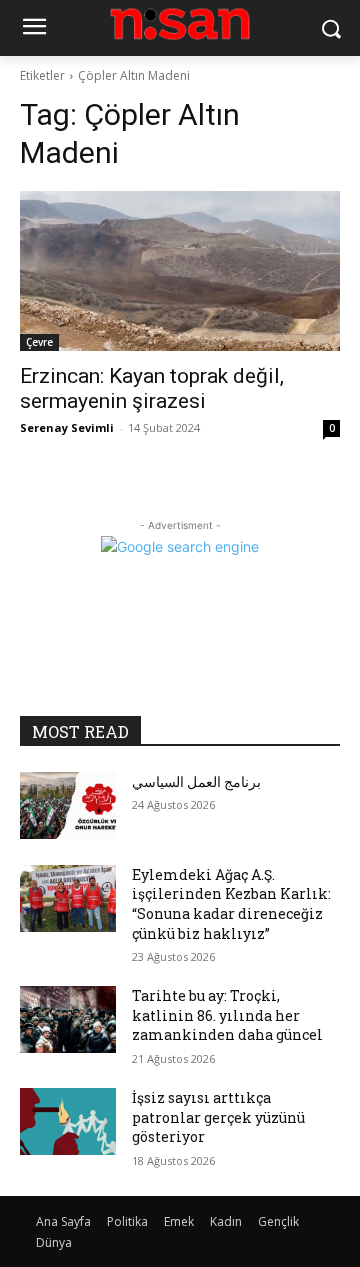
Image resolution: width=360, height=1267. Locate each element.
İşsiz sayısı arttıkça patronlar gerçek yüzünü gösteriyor (218, 1117)
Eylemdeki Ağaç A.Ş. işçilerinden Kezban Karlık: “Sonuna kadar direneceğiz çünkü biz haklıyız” (231, 904)
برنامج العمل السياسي (196, 781)
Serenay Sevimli (67, 427)
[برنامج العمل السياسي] (68, 805)
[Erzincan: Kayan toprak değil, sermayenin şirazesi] (180, 271)
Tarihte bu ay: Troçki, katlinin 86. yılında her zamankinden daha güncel (227, 1015)
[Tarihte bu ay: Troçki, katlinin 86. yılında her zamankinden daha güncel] (68, 1019)
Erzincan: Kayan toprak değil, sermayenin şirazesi (152, 388)
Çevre (39, 342)
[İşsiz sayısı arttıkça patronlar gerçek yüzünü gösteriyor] (68, 1121)
